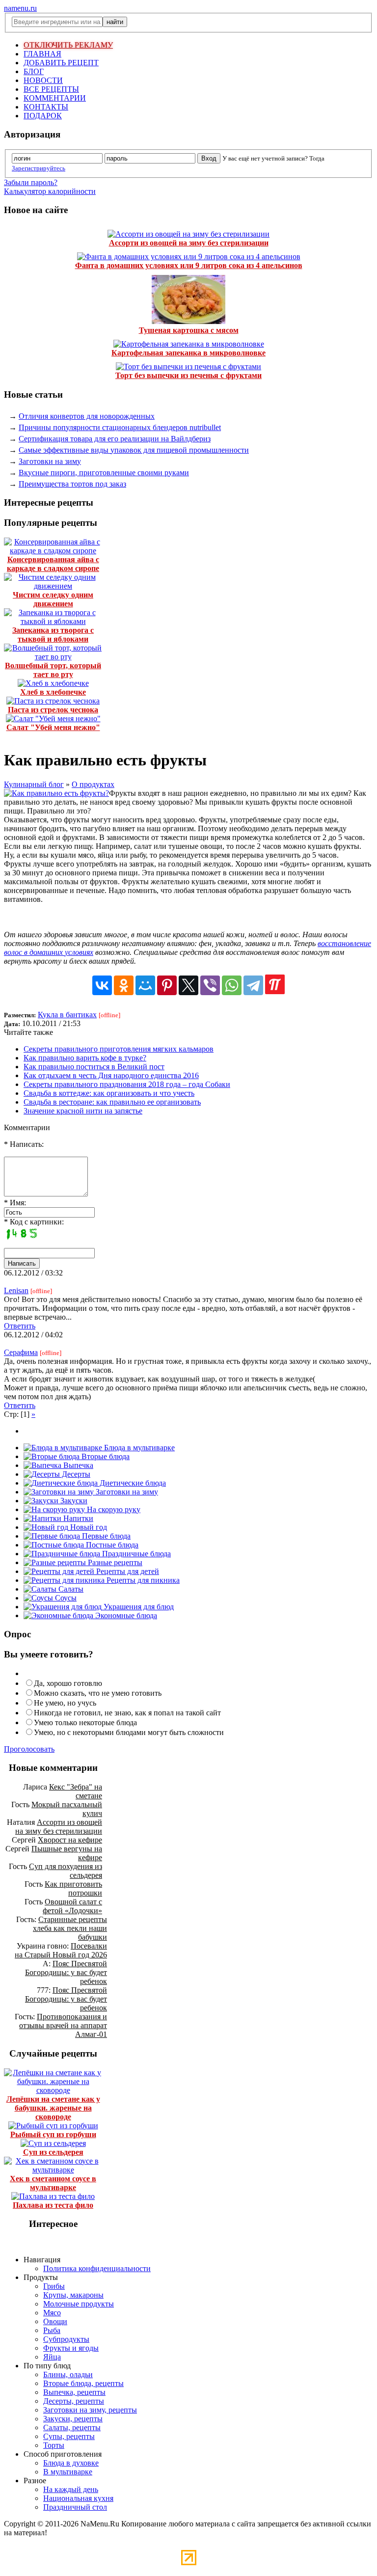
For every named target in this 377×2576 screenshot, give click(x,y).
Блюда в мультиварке (138, 1448)
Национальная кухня (78, 2498)
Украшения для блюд (138, 1607)
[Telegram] (253, 985)
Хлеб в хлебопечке (53, 692)
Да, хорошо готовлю (68, 1683)
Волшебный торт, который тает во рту (53, 670)
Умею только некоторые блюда (85, 1722)
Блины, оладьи (68, 2374)
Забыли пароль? (31, 182)
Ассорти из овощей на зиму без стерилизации (189, 243)
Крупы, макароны (73, 2295)
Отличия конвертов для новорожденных (87, 416)
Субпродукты (66, 2339)
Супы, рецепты (69, 2436)
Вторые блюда (105, 1456)
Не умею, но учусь (65, 1703)
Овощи (55, 2321)
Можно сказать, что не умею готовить (98, 1693)
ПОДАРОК (43, 116)
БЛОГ (34, 71)
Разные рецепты (114, 1562)
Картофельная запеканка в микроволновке (188, 353)
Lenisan (16, 1290)
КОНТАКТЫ (46, 107)
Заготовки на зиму (50, 461)
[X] (188, 985)
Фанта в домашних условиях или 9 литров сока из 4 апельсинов (189, 265)
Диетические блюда (132, 1483)
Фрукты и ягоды (71, 2348)
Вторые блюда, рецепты (83, 2383)
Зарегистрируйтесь (39, 168)
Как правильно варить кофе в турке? (85, 1058)
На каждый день (71, 2489)
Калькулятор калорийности (50, 191)
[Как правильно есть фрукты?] (56, 793)
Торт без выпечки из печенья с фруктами (188, 375)
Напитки (77, 1518)
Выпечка (77, 1465)
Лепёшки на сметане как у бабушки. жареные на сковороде (53, 2108)
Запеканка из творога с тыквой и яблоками (53, 635)
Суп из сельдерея (53, 2152)
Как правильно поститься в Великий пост (94, 1067)
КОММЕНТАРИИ (55, 98)
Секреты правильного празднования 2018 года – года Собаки (127, 1084)
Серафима (21, 1352)
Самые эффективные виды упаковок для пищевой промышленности (134, 450)
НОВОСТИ (43, 80)
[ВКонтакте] (102, 985)
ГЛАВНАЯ (42, 54)
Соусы (65, 1598)
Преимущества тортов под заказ (72, 484)
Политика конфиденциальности (97, 2268)
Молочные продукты (79, 2304)
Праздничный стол (75, 2507)
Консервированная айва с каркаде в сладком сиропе (53, 564)
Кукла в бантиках (67, 1015)
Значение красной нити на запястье (83, 1111)
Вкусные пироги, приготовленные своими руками (104, 473)
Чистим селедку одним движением (53, 599)
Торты (54, 2445)
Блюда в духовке (71, 2463)
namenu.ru (20, 8)
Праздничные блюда (135, 1554)
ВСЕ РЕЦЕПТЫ (51, 89)
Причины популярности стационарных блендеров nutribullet (120, 427)
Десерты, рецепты (74, 2401)
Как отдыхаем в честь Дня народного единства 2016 (111, 1075)
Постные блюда (111, 1545)
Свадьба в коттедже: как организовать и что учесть (109, 1093)
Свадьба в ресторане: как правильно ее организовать (112, 1102)
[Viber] (210, 985)
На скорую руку (113, 1509)
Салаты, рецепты (72, 2427)
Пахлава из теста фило (53, 2205)
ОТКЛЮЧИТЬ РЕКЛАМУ (68, 45)
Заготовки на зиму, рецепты (90, 2410)
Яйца (52, 2357)
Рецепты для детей (127, 1571)
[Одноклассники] (124, 985)
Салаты (70, 1589)
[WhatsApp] (232, 985)
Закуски (73, 1501)
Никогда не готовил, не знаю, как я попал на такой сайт (127, 1713)
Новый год (88, 1527)
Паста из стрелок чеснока (53, 710)
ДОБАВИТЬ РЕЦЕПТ (61, 63)
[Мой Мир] (145, 985)
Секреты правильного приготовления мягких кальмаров (119, 1049)
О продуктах (93, 784)
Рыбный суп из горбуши (53, 2134)
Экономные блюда (125, 1615)
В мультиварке (68, 2472)
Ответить (20, 1326)
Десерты (75, 1474)
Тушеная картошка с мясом (189, 330)
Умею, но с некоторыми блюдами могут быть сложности (129, 1732)
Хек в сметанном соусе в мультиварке (53, 2183)
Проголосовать (29, 1749)
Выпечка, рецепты (74, 2392)
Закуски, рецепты (73, 2419)
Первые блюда (105, 1536)
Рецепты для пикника (142, 1580)
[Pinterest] (167, 985)
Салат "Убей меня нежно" (53, 727)
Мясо (52, 2313)
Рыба (52, 2330)
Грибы (54, 2286)
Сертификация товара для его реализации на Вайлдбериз (115, 439)
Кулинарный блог (34, 784)
